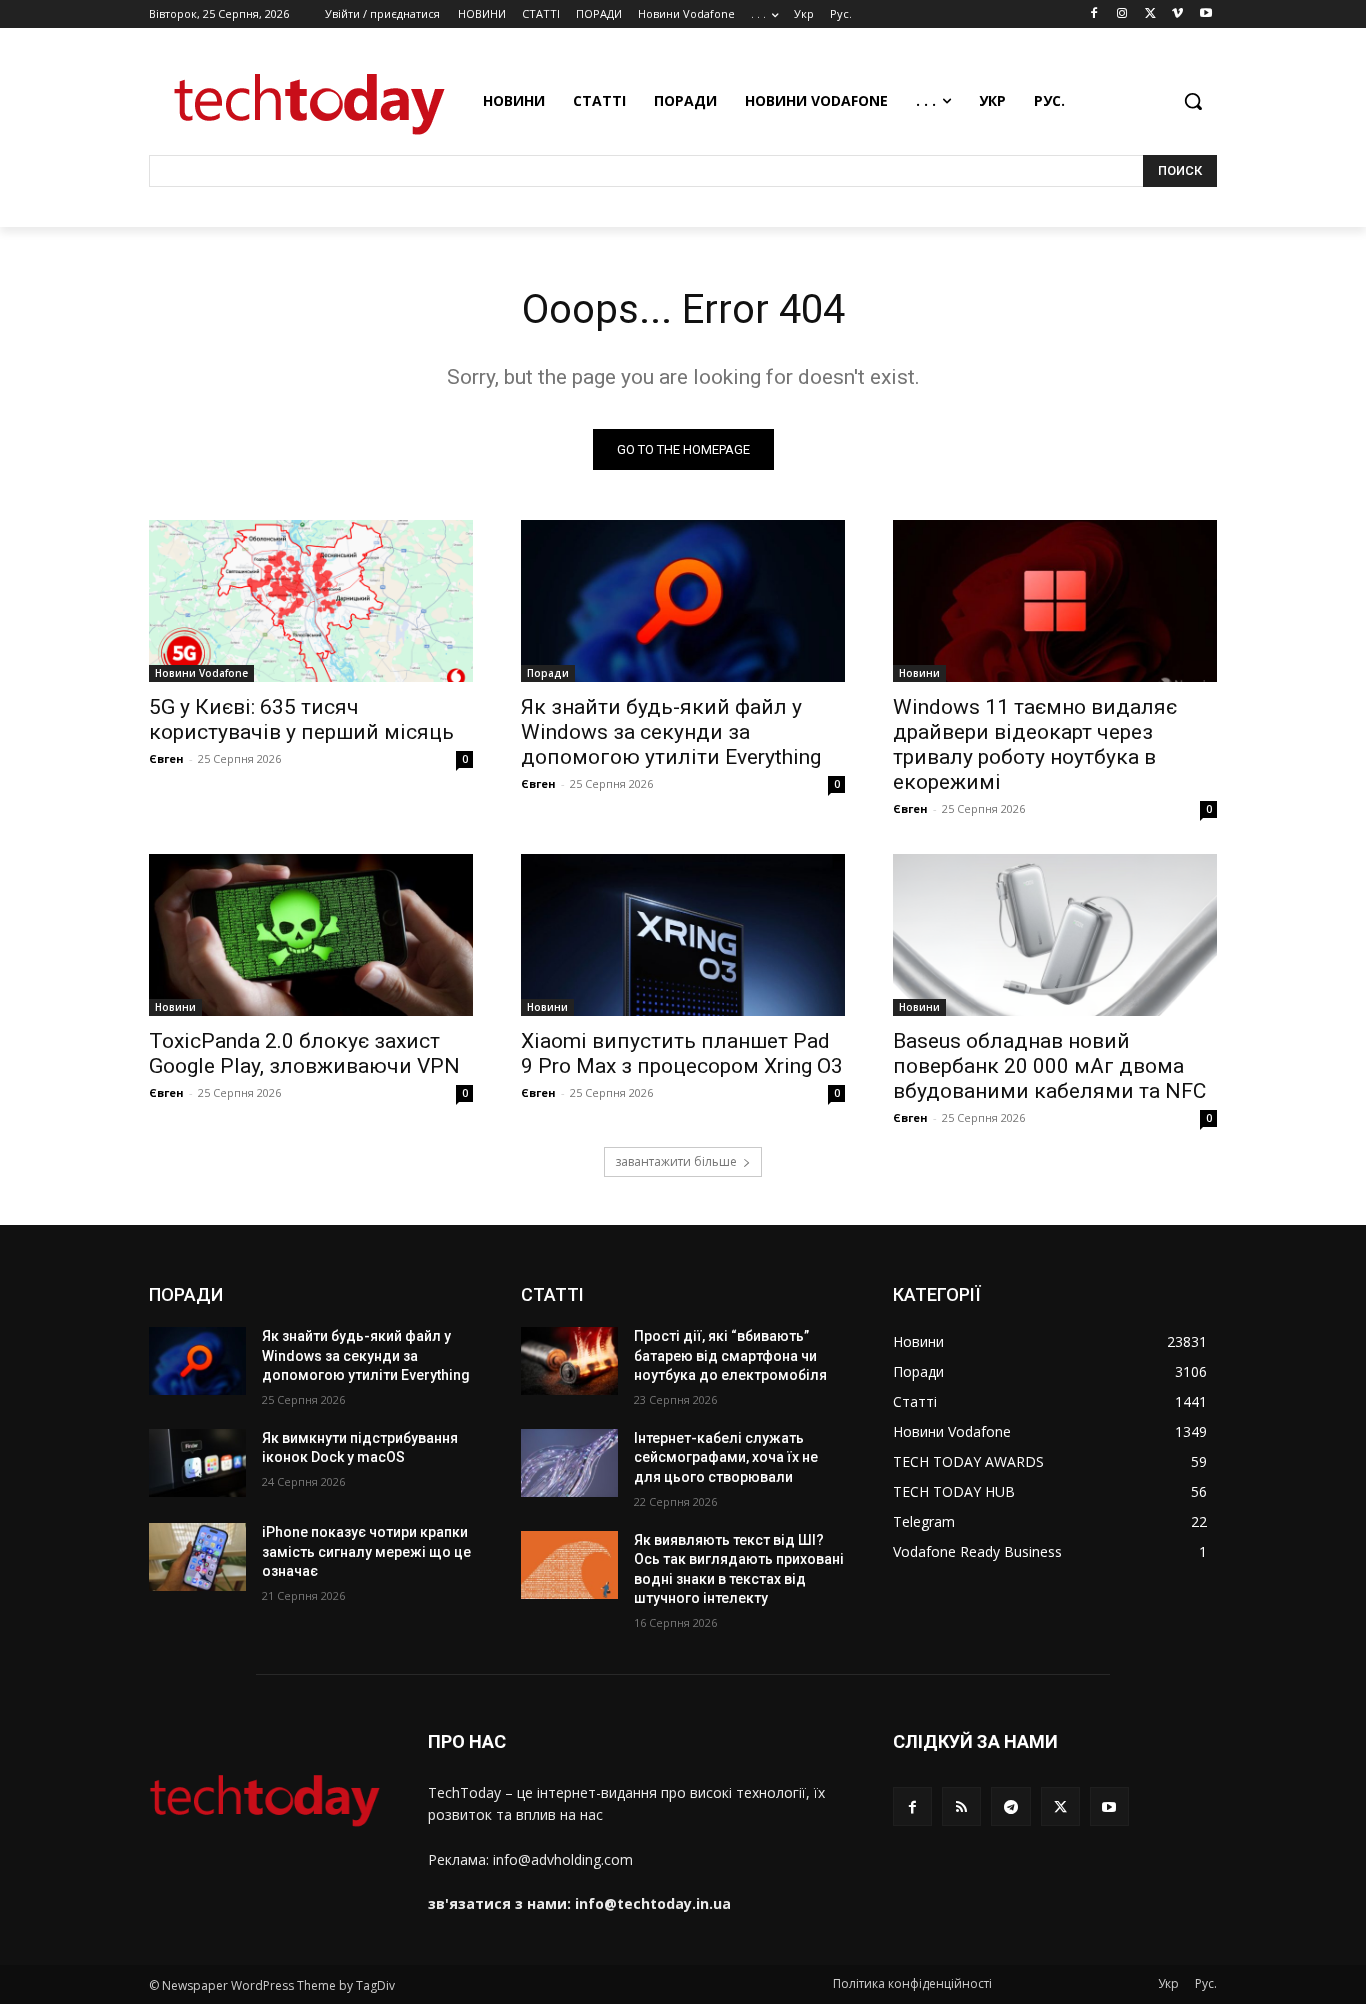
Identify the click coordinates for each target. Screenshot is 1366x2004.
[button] (1193, 101)
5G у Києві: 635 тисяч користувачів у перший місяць (301, 719)
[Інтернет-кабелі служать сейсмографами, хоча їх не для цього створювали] (569, 1463)
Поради (548, 673)
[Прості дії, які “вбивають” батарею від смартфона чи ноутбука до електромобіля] (569, 1361)
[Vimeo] (1177, 14)
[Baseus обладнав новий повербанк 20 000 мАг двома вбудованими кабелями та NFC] (1055, 935)
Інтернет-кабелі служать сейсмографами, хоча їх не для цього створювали (726, 1457)
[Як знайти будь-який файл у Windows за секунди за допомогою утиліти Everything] (683, 601)
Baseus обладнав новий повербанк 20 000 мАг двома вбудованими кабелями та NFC (1049, 1066)
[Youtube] (1205, 14)
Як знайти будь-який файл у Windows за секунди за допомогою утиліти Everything (671, 732)
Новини (919, 673)
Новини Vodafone (201, 673)
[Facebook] (1094, 14)
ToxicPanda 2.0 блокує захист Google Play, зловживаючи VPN (304, 1053)
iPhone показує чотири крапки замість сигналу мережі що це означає (366, 1551)
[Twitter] (1150, 14)
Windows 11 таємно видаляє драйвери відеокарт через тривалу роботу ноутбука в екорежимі (1035, 744)
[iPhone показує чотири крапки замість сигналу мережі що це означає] (197, 1557)
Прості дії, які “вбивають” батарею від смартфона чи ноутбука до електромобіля (730, 1355)
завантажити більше (676, 1161)
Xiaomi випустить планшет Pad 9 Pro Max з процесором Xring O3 (682, 1053)
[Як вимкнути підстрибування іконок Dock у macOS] (197, 1463)
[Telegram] (1010, 1806)
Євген (166, 758)
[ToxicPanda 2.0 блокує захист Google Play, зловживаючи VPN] (311, 935)
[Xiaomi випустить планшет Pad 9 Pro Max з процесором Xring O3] (683, 935)
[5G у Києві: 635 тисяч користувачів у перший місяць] (311, 601)
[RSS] (961, 1806)
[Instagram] (1122, 14)
